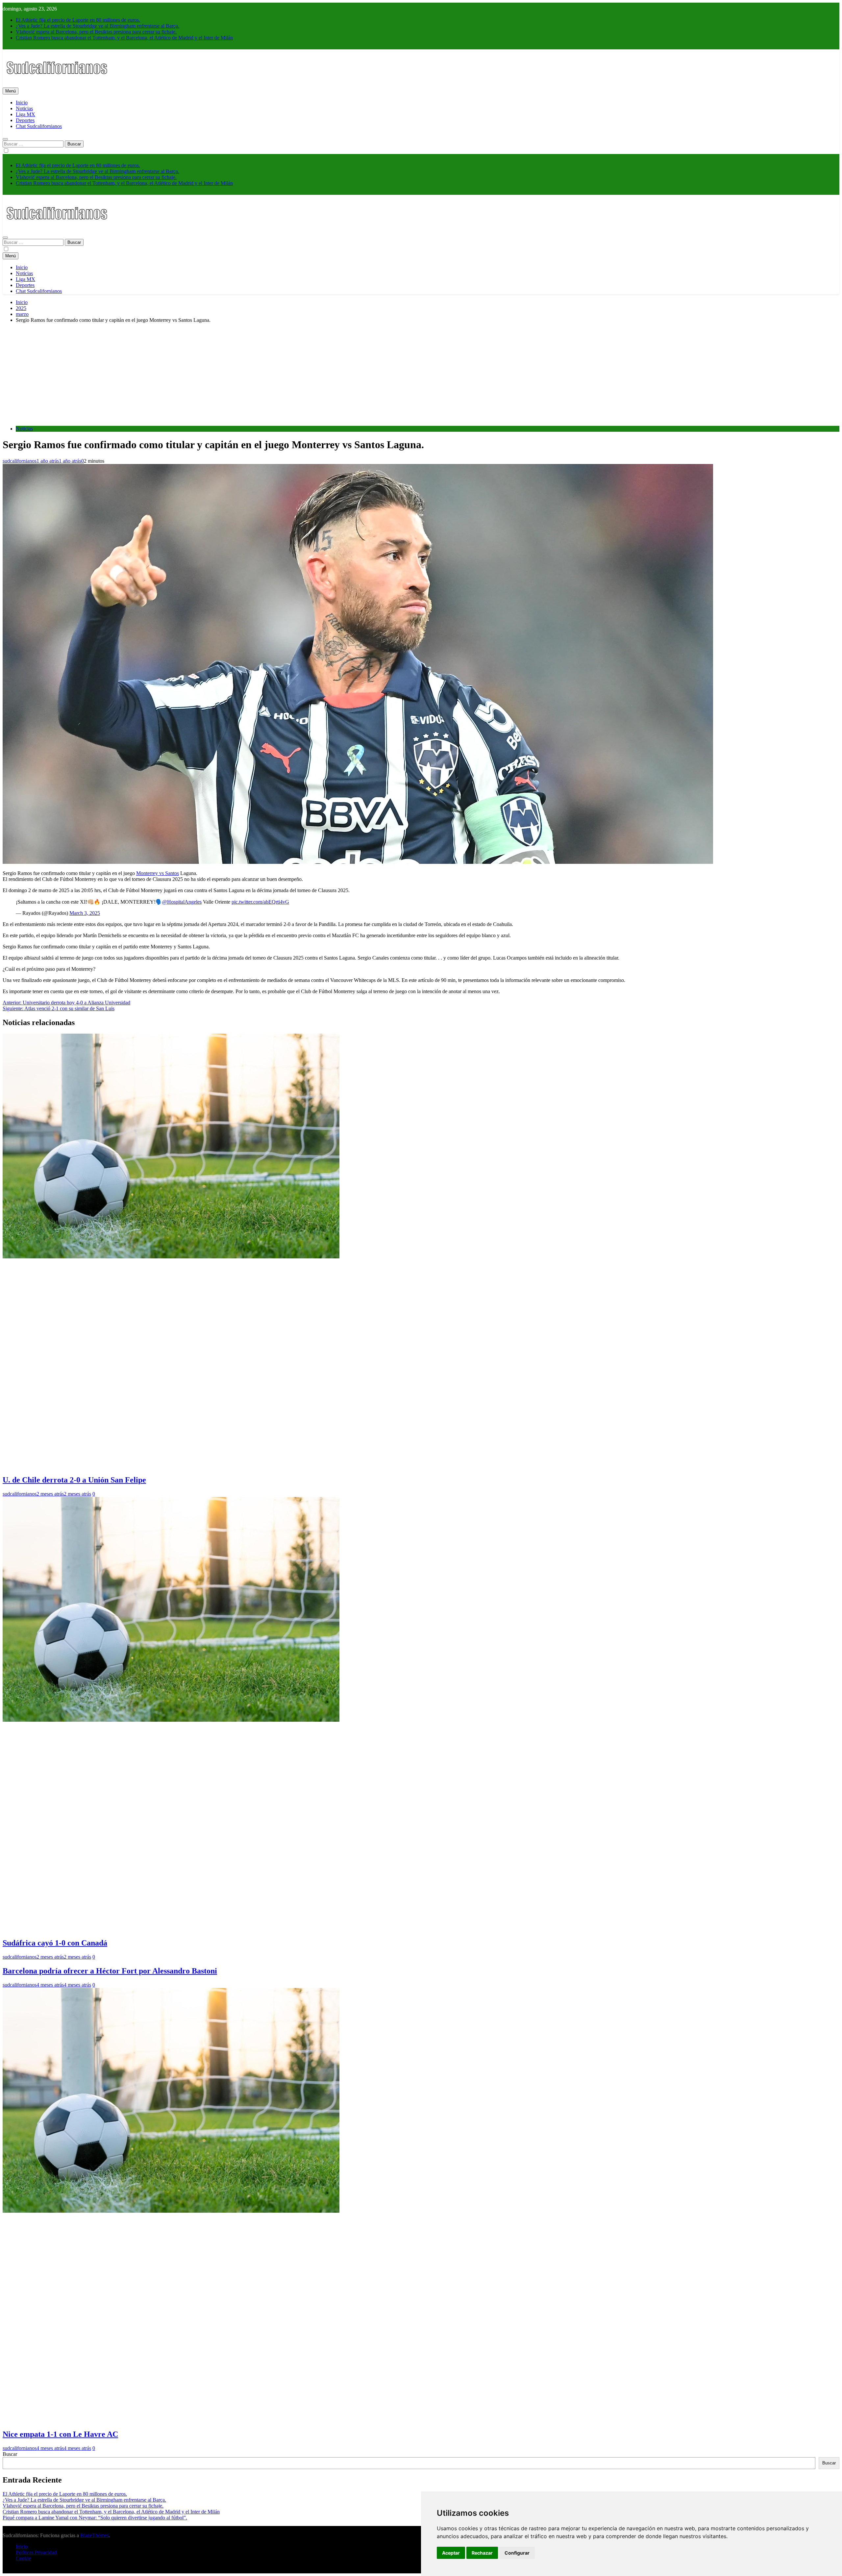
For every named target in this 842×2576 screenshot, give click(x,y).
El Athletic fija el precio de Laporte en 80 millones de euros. (78, 20)
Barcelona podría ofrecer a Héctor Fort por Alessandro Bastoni (110, 1971)
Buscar (10, 2454)
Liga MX (25, 114)
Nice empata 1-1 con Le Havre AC (60, 2434)
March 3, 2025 (85, 913)
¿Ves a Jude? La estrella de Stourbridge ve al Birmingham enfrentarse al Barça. (98, 26)
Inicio (22, 103)
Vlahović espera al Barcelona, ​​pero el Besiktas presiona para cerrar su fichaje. (96, 32)
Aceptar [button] (451, 2553)
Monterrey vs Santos (158, 873)
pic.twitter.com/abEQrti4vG (260, 902)
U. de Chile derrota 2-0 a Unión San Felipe (74, 1480)
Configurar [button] (517, 2553)
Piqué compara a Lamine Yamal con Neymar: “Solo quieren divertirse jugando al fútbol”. (95, 2518)
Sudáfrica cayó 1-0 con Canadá (55, 1943)
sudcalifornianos (20, 461)
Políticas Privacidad (36, 2552)
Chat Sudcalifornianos (39, 126)
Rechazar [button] (482, 2553)
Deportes (25, 120)
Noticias (24, 108)
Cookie (23, 2558)
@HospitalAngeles (182, 902)
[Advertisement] (421, 374)
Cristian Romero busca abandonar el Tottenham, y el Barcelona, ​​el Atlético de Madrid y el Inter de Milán (124, 38)
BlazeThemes (94, 2535)
